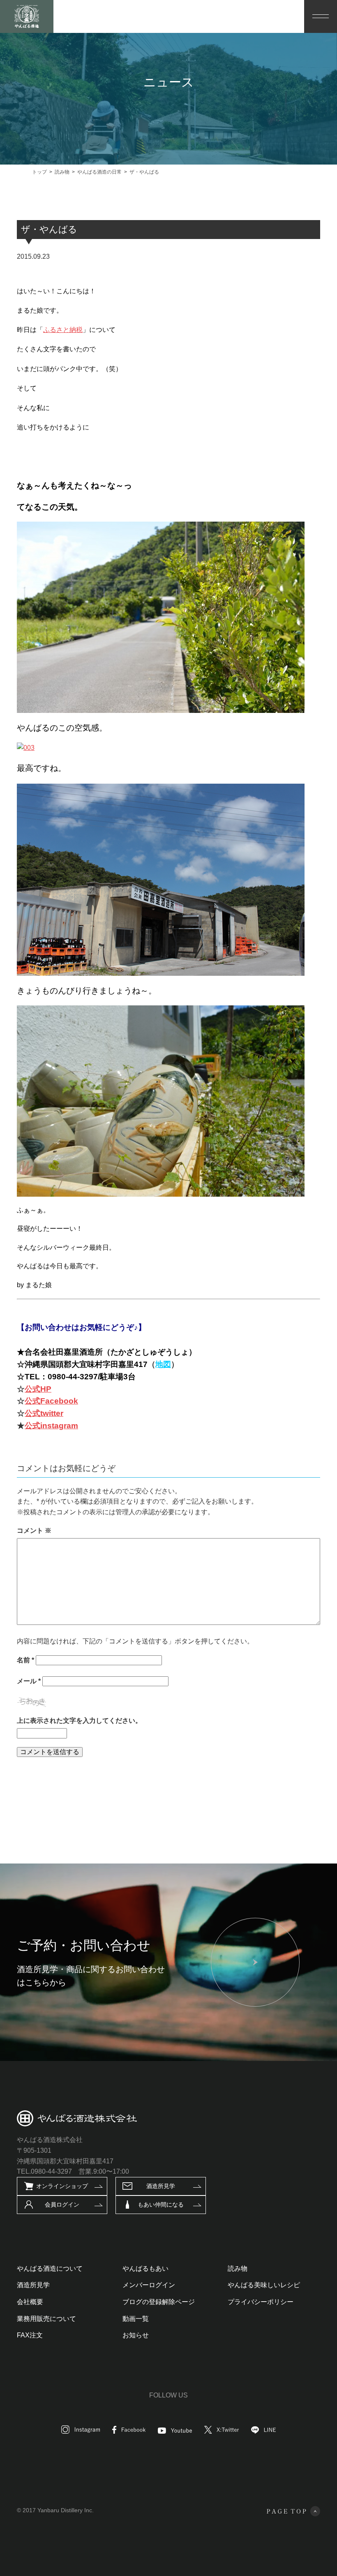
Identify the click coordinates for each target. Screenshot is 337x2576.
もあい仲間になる (161, 2205)
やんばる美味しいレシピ (264, 2285)
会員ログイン (62, 2205)
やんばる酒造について (50, 2269)
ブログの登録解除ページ (159, 2302)
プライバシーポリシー (261, 2302)
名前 (25, 1660)
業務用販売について (46, 2319)
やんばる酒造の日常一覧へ (162, 1794)
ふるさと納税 (63, 330)
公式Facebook (51, 1401)
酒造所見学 (161, 2186)
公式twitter (44, 1413)
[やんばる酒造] (27, 16)
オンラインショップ (62, 2186)
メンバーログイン (149, 2285)
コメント (34, 1531)
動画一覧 (136, 2319)
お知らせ (136, 2335)
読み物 (238, 2269)
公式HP (38, 1389)
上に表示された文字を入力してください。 (79, 1721)
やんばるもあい (145, 2269)
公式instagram (51, 1426)
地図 (163, 1364)
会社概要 (30, 2302)
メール (29, 1681)
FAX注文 (30, 2335)
